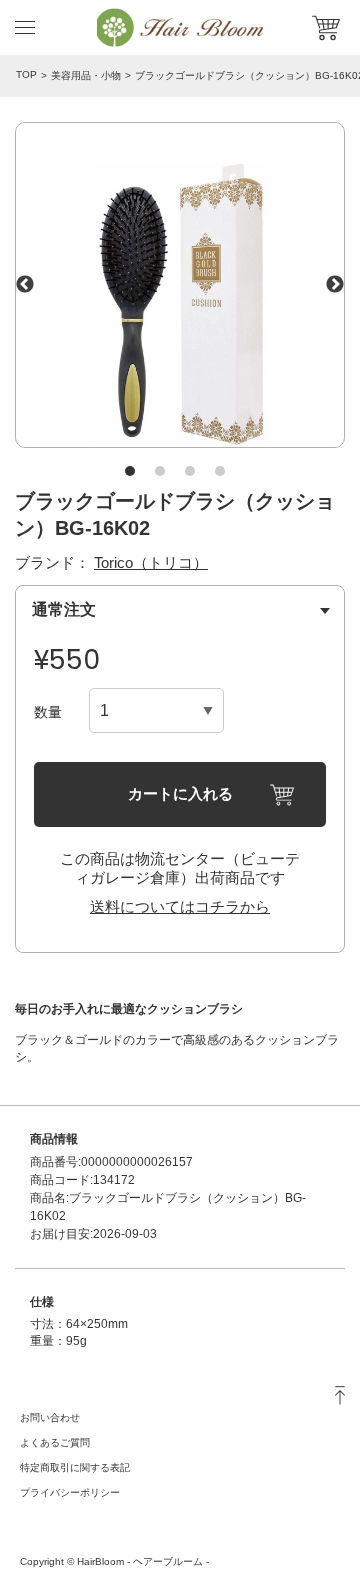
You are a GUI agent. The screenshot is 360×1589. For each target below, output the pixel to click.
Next (335, 285)
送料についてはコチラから (180, 906)
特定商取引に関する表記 (75, 1467)
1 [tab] (130, 471)
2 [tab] (160, 471)
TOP (26, 74)
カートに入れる (180, 793)
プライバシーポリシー (70, 1492)
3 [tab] (190, 471)
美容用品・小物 (86, 75)
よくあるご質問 (55, 1442)
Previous (25, 285)
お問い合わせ (50, 1417)
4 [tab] (220, 471)
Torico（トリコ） (151, 562)
